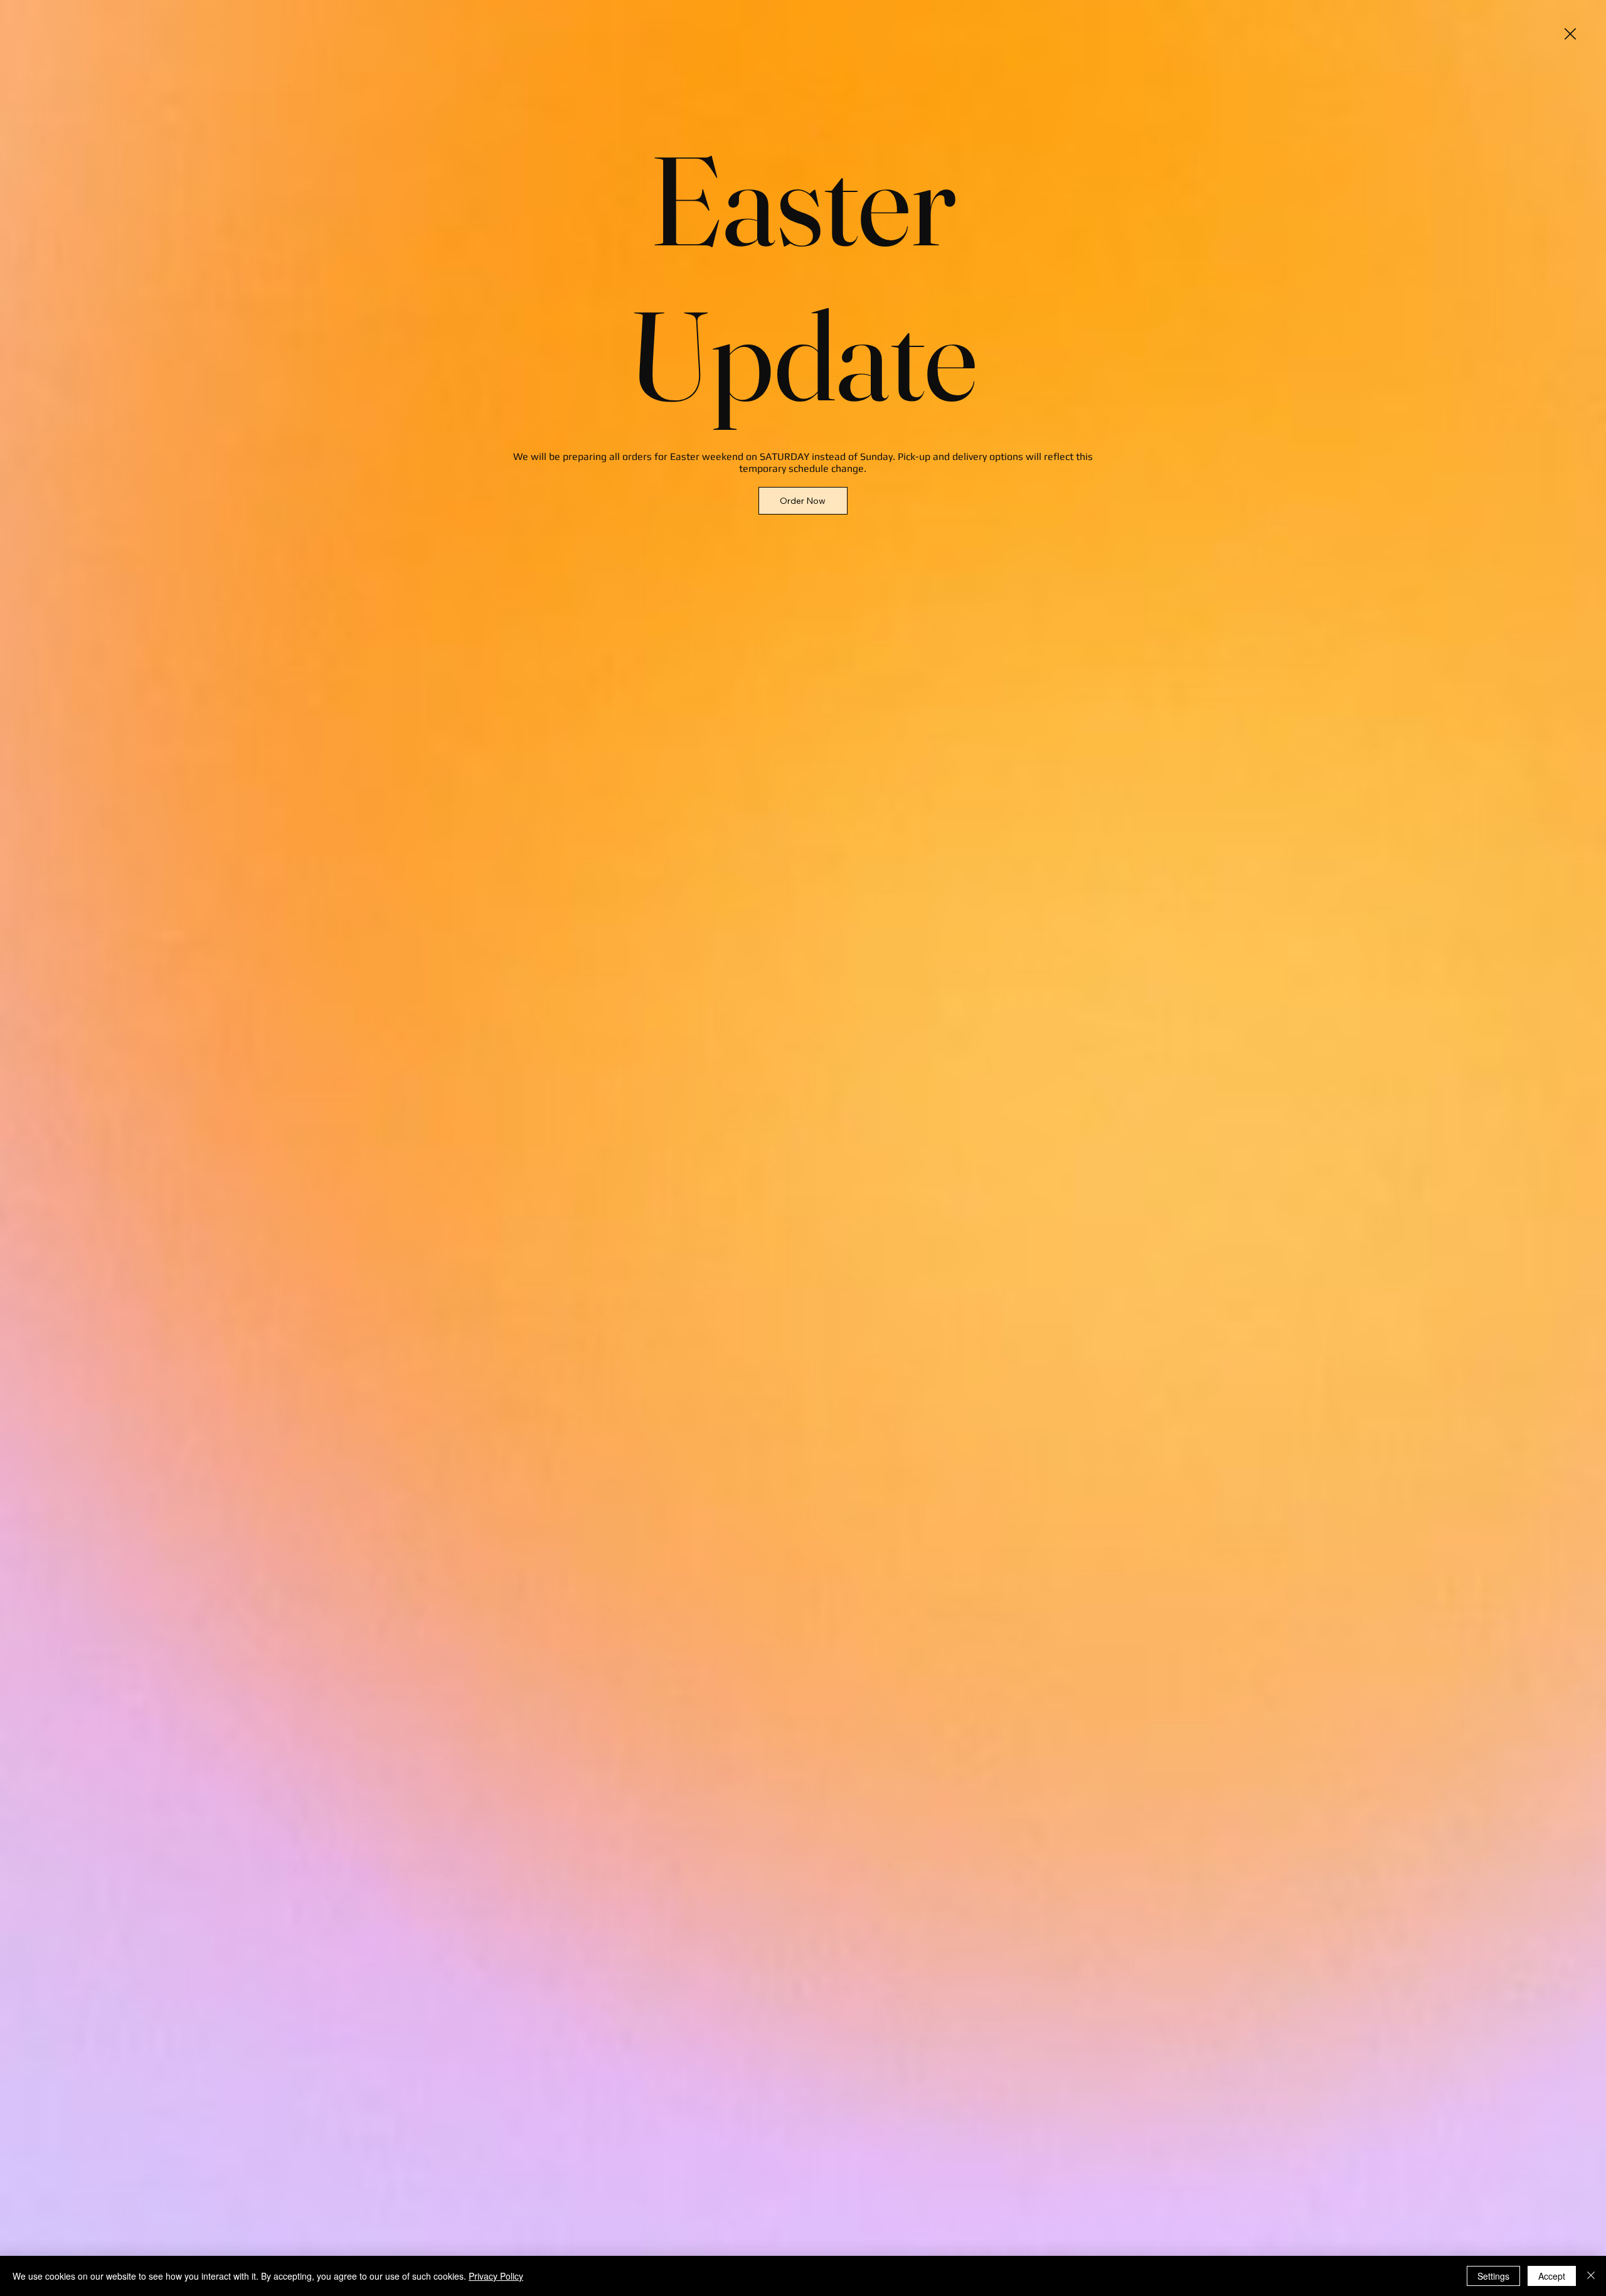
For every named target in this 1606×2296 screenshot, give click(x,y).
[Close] (1591, 2276)
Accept (1552, 2276)
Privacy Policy (496, 2276)
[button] (1570, 35)
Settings (1493, 2276)
